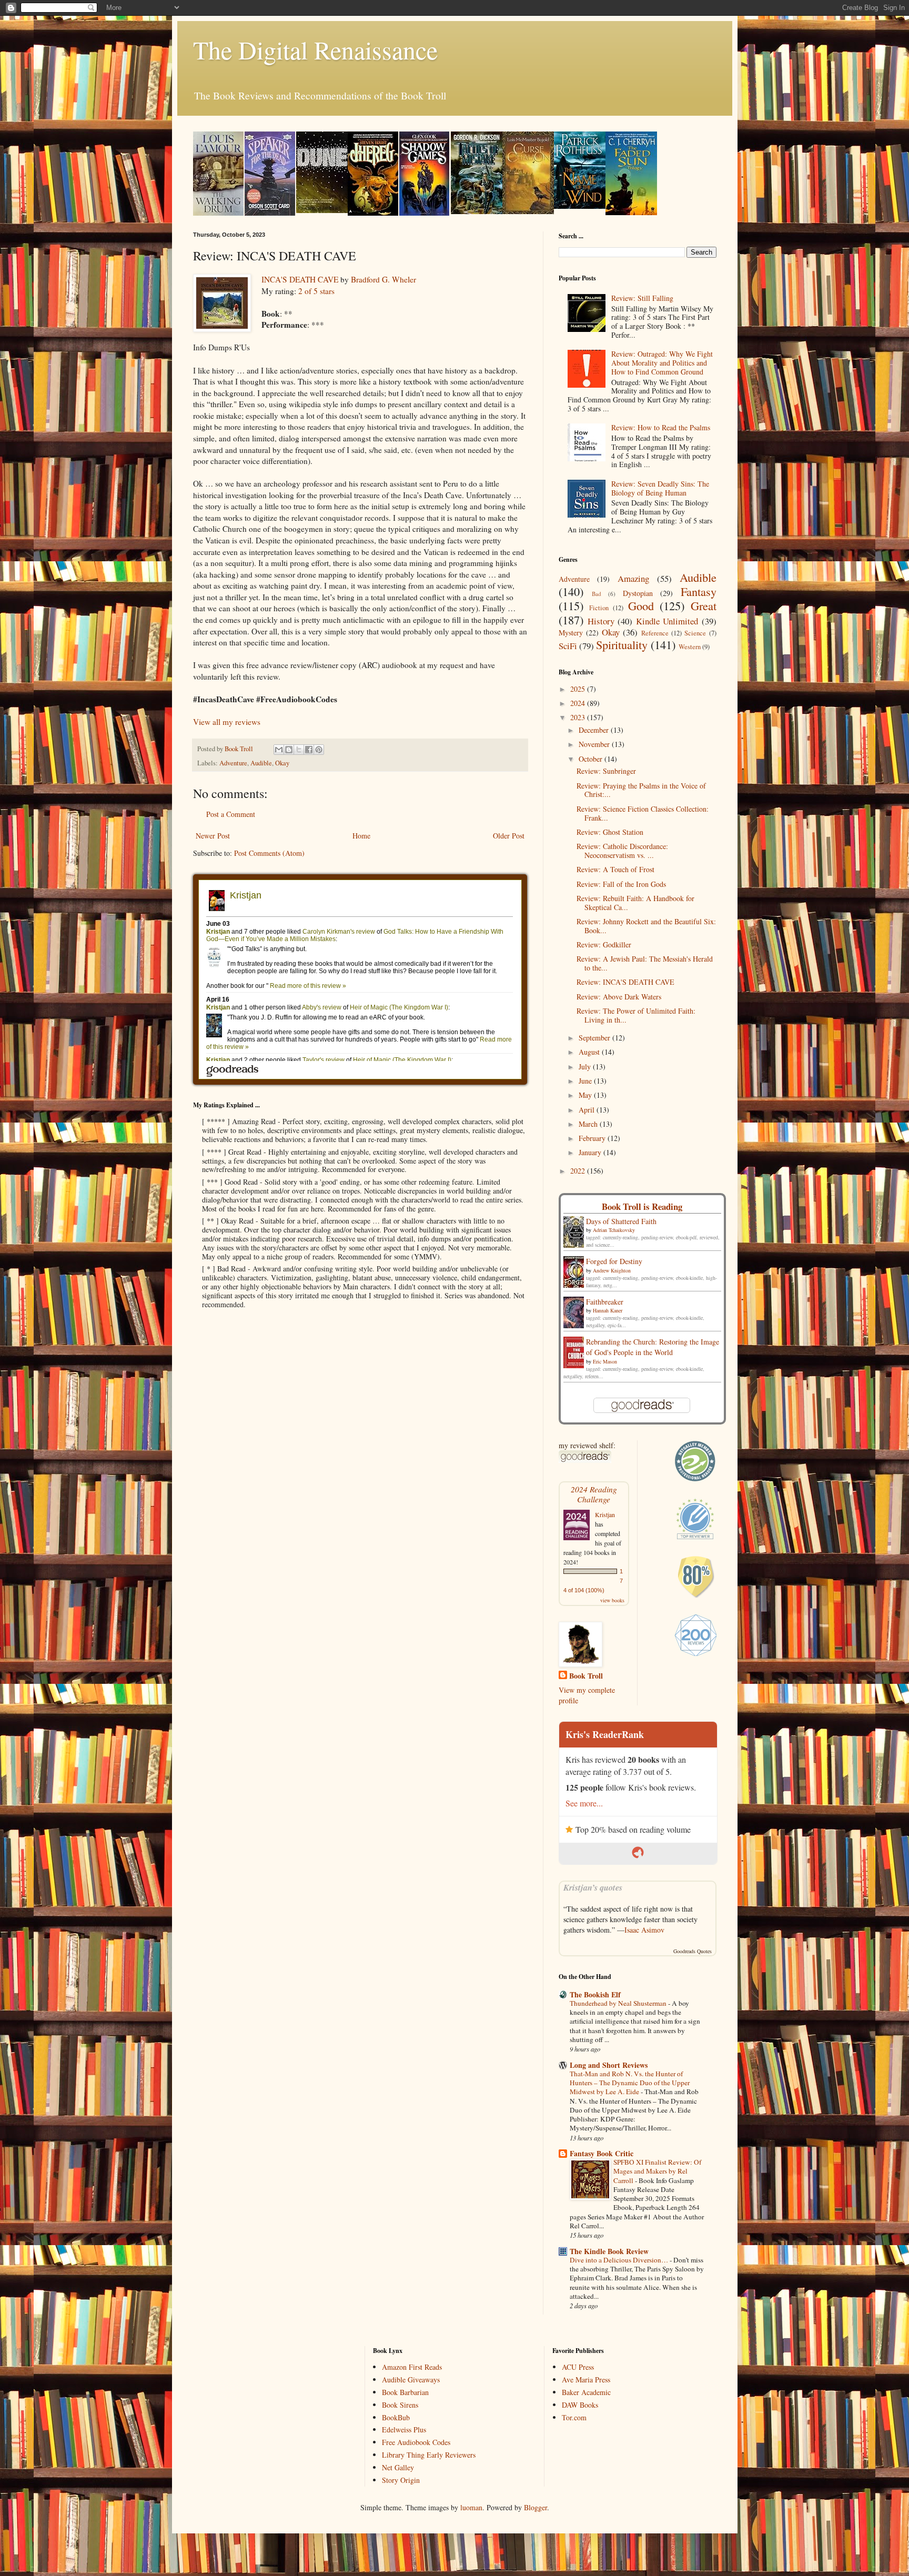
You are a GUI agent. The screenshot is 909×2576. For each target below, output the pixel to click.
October (592, 759)
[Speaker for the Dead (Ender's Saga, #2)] (270, 213)
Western (690, 647)
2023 (579, 717)
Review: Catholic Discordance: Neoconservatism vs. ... (622, 851)
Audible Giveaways (411, 2380)
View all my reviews (227, 722)
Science (695, 633)
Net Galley (398, 2467)
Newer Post (213, 836)
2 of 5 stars (316, 291)
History (601, 621)
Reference (655, 633)
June (586, 1081)
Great (704, 605)
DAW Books (580, 2405)
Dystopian (638, 593)
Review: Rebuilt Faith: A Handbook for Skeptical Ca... (635, 903)
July (586, 1067)
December (595, 730)
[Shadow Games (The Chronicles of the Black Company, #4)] (424, 213)
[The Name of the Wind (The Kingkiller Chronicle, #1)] (580, 206)
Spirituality (622, 644)
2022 (579, 1171)
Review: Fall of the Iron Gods (621, 884)
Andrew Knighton (612, 1270)
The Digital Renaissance (315, 49)
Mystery (571, 633)
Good (641, 605)
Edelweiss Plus (404, 2429)
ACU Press (578, 2367)
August (590, 1052)
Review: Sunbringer (606, 771)
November (595, 744)
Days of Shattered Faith (621, 1221)
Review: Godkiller (604, 944)
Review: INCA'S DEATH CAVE (625, 982)
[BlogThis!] (289, 750)
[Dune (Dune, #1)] (322, 210)
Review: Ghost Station (610, 832)
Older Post (509, 836)
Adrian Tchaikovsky (614, 1230)
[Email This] (279, 750)
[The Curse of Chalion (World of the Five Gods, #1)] (528, 211)
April (588, 1110)
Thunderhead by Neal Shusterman (619, 2003)
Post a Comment (231, 814)
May (586, 1095)
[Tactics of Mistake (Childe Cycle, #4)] (477, 211)
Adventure (233, 763)
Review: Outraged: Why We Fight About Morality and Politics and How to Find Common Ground (662, 363)
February (593, 1138)
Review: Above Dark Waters (619, 997)
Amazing (633, 578)
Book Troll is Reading (642, 1206)
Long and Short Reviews (609, 2065)
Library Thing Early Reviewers (429, 2455)
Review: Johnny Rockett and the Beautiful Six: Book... (646, 926)
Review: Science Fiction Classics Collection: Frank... (643, 813)
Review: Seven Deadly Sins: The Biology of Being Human (660, 488)
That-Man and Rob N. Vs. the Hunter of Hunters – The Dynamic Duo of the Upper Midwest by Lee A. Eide (630, 2083)
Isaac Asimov (644, 1930)
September (595, 1038)
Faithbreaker (605, 1302)
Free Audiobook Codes (416, 2442)
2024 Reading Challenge (594, 1494)
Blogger (536, 2507)
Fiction (599, 608)
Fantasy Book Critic (602, 2153)
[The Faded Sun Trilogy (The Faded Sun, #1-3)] (631, 212)
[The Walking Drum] (218, 213)
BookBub (396, 2417)
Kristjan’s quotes (593, 1887)
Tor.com (574, 2417)
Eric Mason (605, 1361)
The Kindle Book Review (609, 2251)
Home (361, 836)
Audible (261, 763)
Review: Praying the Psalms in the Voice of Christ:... (641, 790)
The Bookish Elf (595, 1994)
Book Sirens (400, 2405)
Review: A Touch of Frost (615, 869)
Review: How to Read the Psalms (661, 427)
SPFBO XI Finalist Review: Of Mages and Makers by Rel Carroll (657, 2171)
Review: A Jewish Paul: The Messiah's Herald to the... (645, 963)
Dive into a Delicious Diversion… (620, 2260)
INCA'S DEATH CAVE (300, 279)
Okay (282, 763)
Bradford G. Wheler (383, 279)
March (589, 1124)
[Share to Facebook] (309, 750)
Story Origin (401, 2480)
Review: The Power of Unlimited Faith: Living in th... (636, 1015)
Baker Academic (586, 2392)
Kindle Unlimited (667, 621)
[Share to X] (299, 750)
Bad (597, 594)
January (591, 1152)
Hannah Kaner (608, 1310)
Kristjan (605, 1514)
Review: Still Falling (642, 298)
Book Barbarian (405, 2392)
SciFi (568, 646)
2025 (579, 689)
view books (612, 1600)
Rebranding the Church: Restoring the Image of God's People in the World (653, 1347)
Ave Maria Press (586, 2380)
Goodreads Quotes (693, 1951)
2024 (579, 703)
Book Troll (586, 1676)
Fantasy (699, 591)
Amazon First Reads (412, 2367)
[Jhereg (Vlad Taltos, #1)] (373, 213)
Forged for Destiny (614, 1261)
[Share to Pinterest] (319, 750)
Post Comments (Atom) (269, 853)
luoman (471, 2507)
